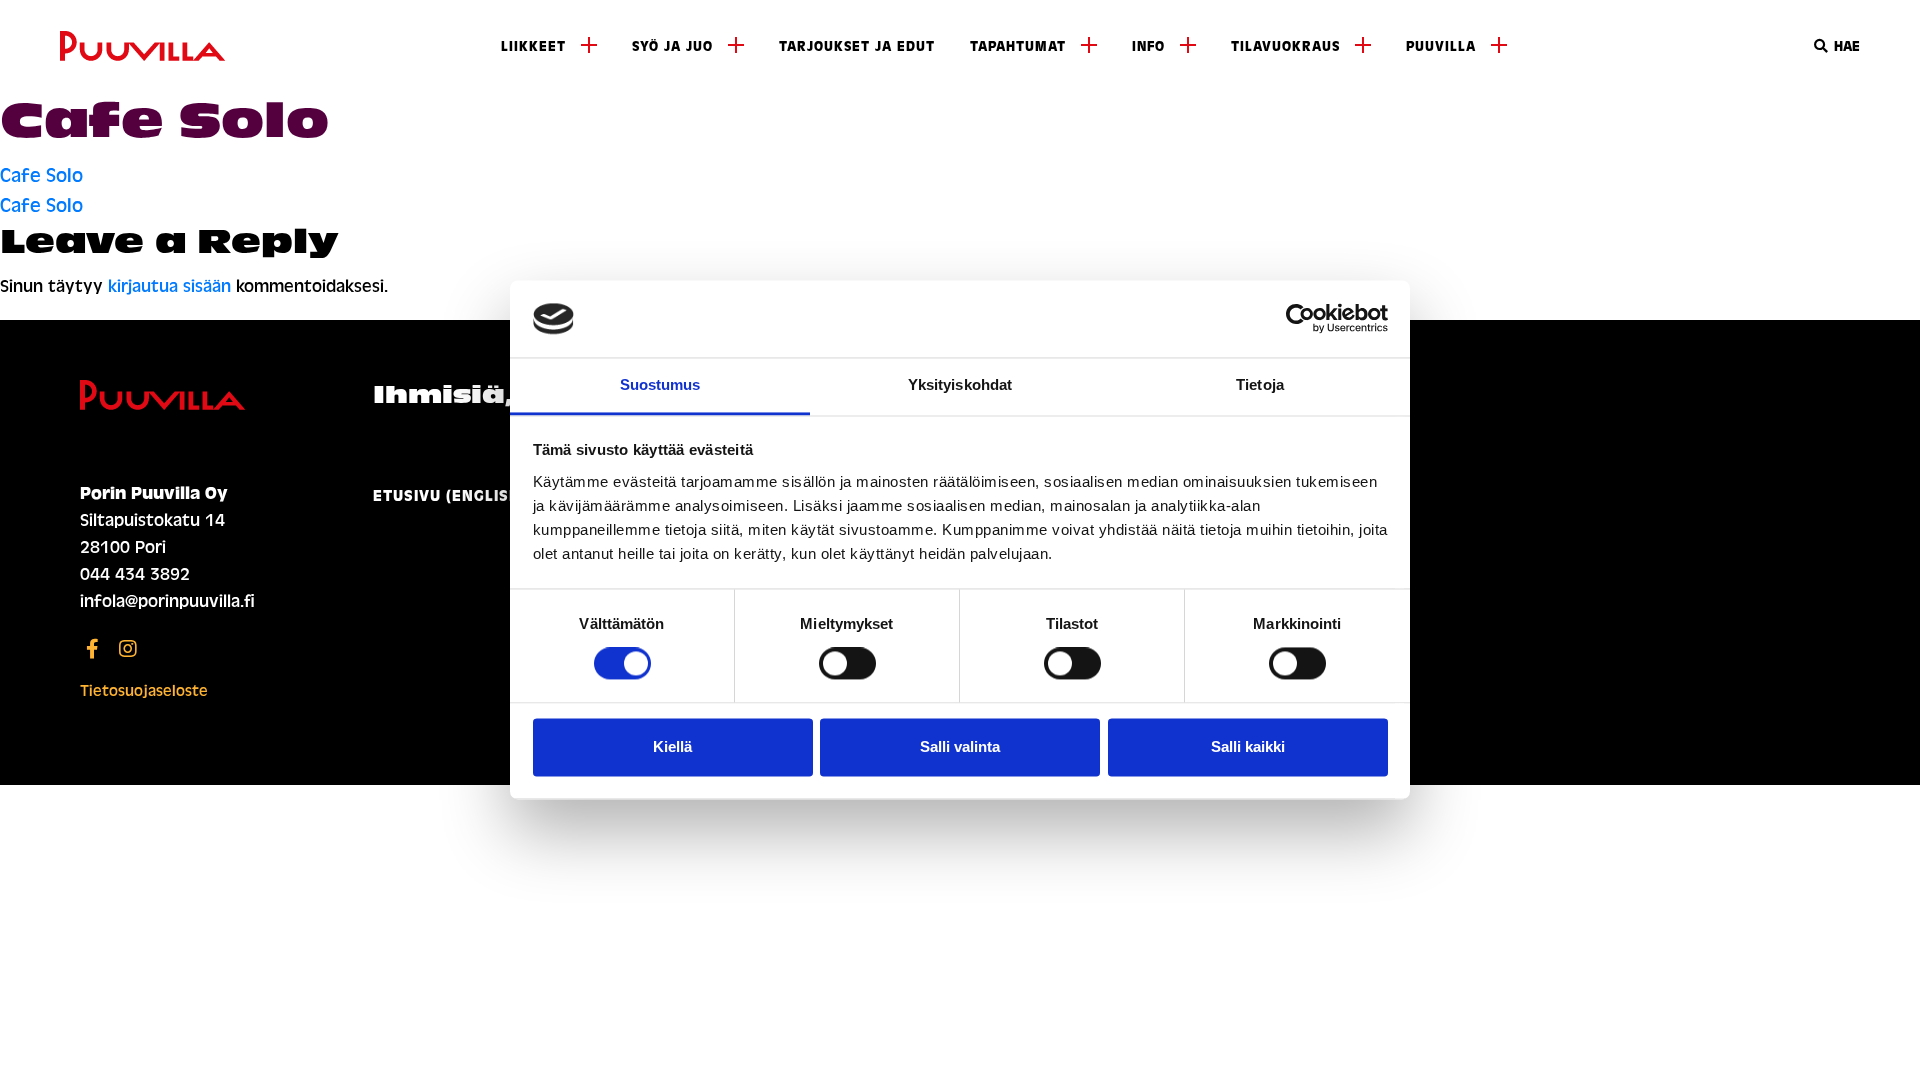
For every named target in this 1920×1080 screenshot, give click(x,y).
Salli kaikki (1248, 746)
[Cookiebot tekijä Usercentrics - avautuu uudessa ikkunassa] (1300, 319)
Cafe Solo (41, 175)
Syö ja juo (672, 46)
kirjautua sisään (169, 286)
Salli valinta (960, 746)
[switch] (847, 664)
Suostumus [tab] (660, 384)
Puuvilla (1441, 46)
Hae (1845, 46)
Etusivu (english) (449, 496)
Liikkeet (533, 46)
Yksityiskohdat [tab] (960, 384)
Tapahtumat (1018, 46)
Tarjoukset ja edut (857, 46)
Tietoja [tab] (1260, 384)
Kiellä (672, 746)
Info (1148, 46)
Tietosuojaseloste (144, 691)
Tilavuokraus (1285, 46)
